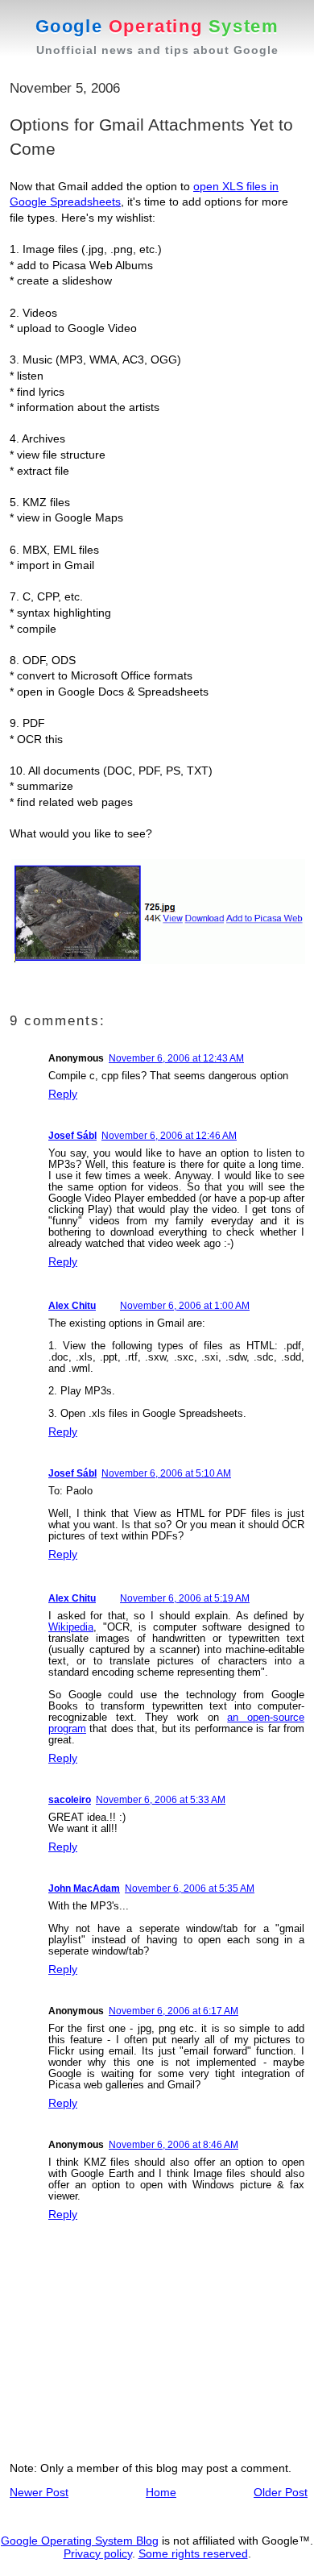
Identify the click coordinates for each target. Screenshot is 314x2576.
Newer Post (39, 2492)
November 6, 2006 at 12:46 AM (169, 1136)
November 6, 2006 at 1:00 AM (185, 1306)
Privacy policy (98, 2553)
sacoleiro (70, 1800)
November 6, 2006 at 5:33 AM (161, 1800)
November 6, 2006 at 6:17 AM (174, 2011)
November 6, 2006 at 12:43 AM (176, 1058)
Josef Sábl (72, 1136)
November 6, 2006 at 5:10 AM (166, 1473)
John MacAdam (84, 1888)
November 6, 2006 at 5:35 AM (190, 1888)
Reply (63, 1094)
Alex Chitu (72, 1306)
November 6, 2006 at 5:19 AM (185, 1598)
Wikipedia (71, 1627)
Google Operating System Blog (80, 2541)
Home (161, 2492)
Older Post (281, 2492)
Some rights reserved (193, 2553)
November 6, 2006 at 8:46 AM (174, 2145)
